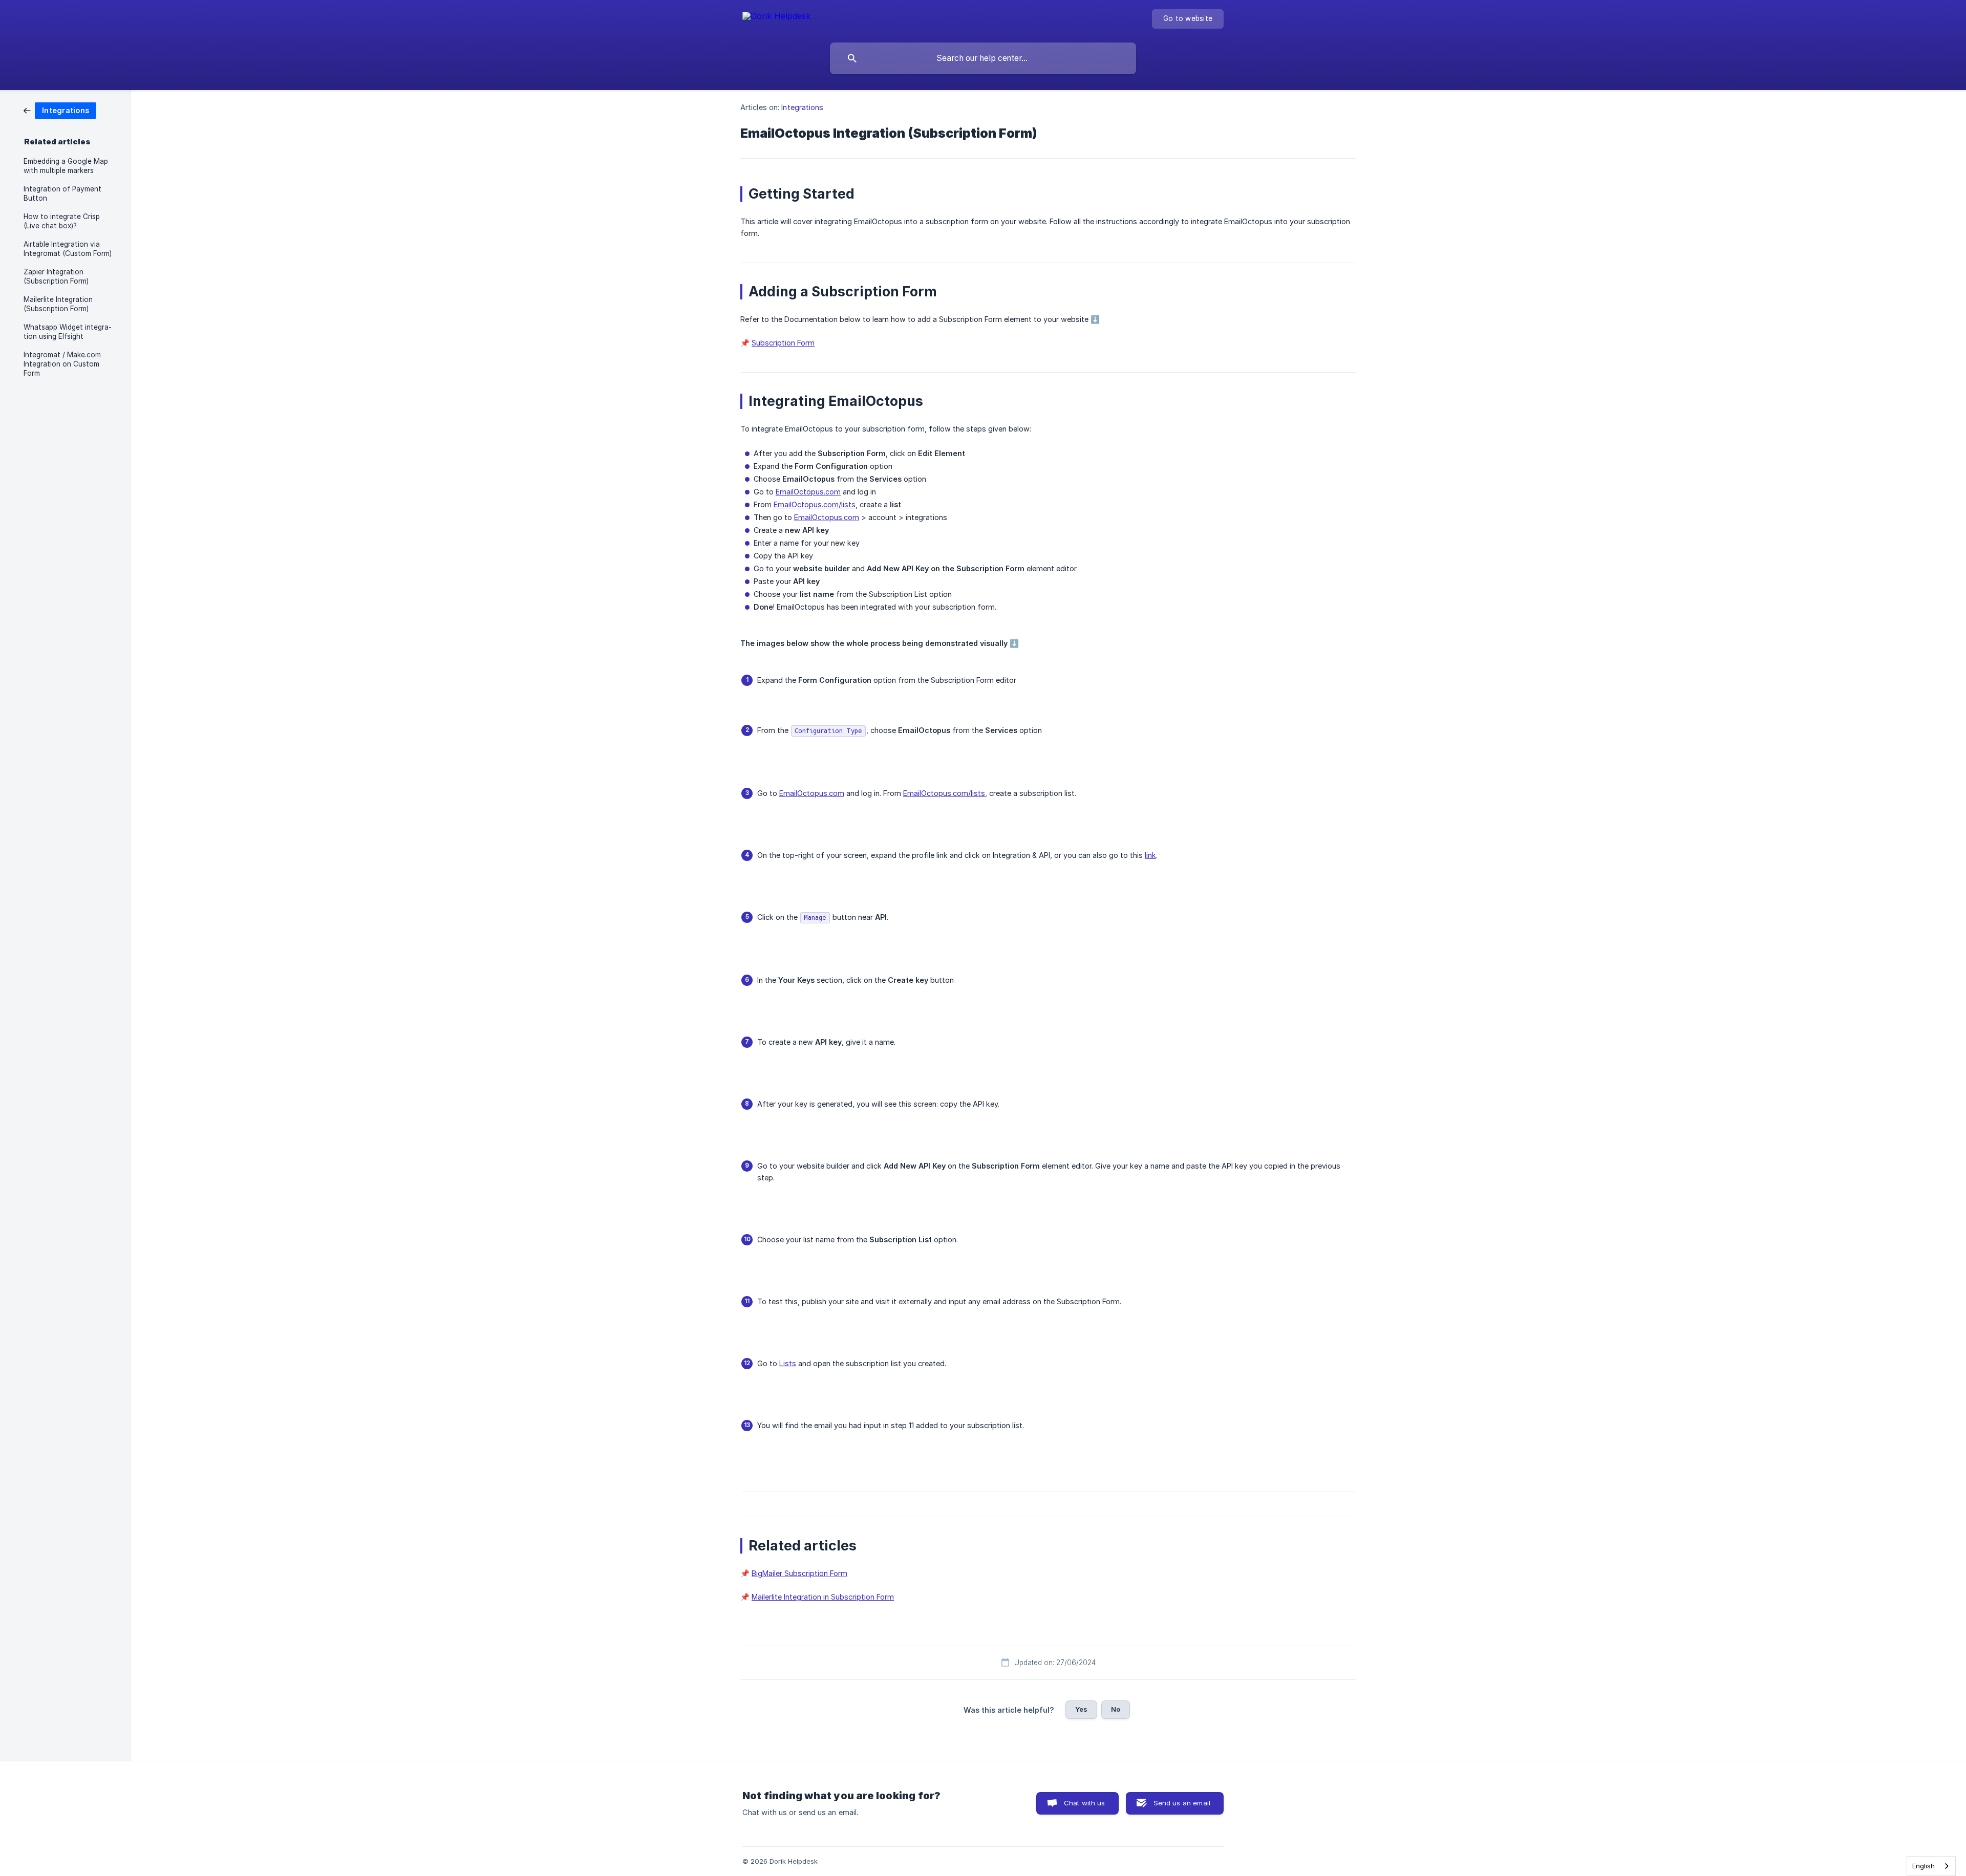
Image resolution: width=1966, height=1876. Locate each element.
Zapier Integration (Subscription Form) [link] (56, 276)
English (1924, 1866)
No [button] (1116, 1709)
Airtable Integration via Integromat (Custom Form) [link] (68, 249)
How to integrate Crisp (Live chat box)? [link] (62, 221)
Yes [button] (1081, 1709)
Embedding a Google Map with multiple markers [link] (66, 166)
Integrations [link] (802, 107)
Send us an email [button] (1182, 1803)
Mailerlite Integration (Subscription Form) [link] (58, 304)
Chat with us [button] (1085, 1803)
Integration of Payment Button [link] (62, 193)
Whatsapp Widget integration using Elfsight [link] (68, 332)
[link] (60, 110)
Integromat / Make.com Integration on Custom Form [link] (62, 364)
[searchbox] (983, 58)
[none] (776, 18)
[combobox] (1931, 1866)
